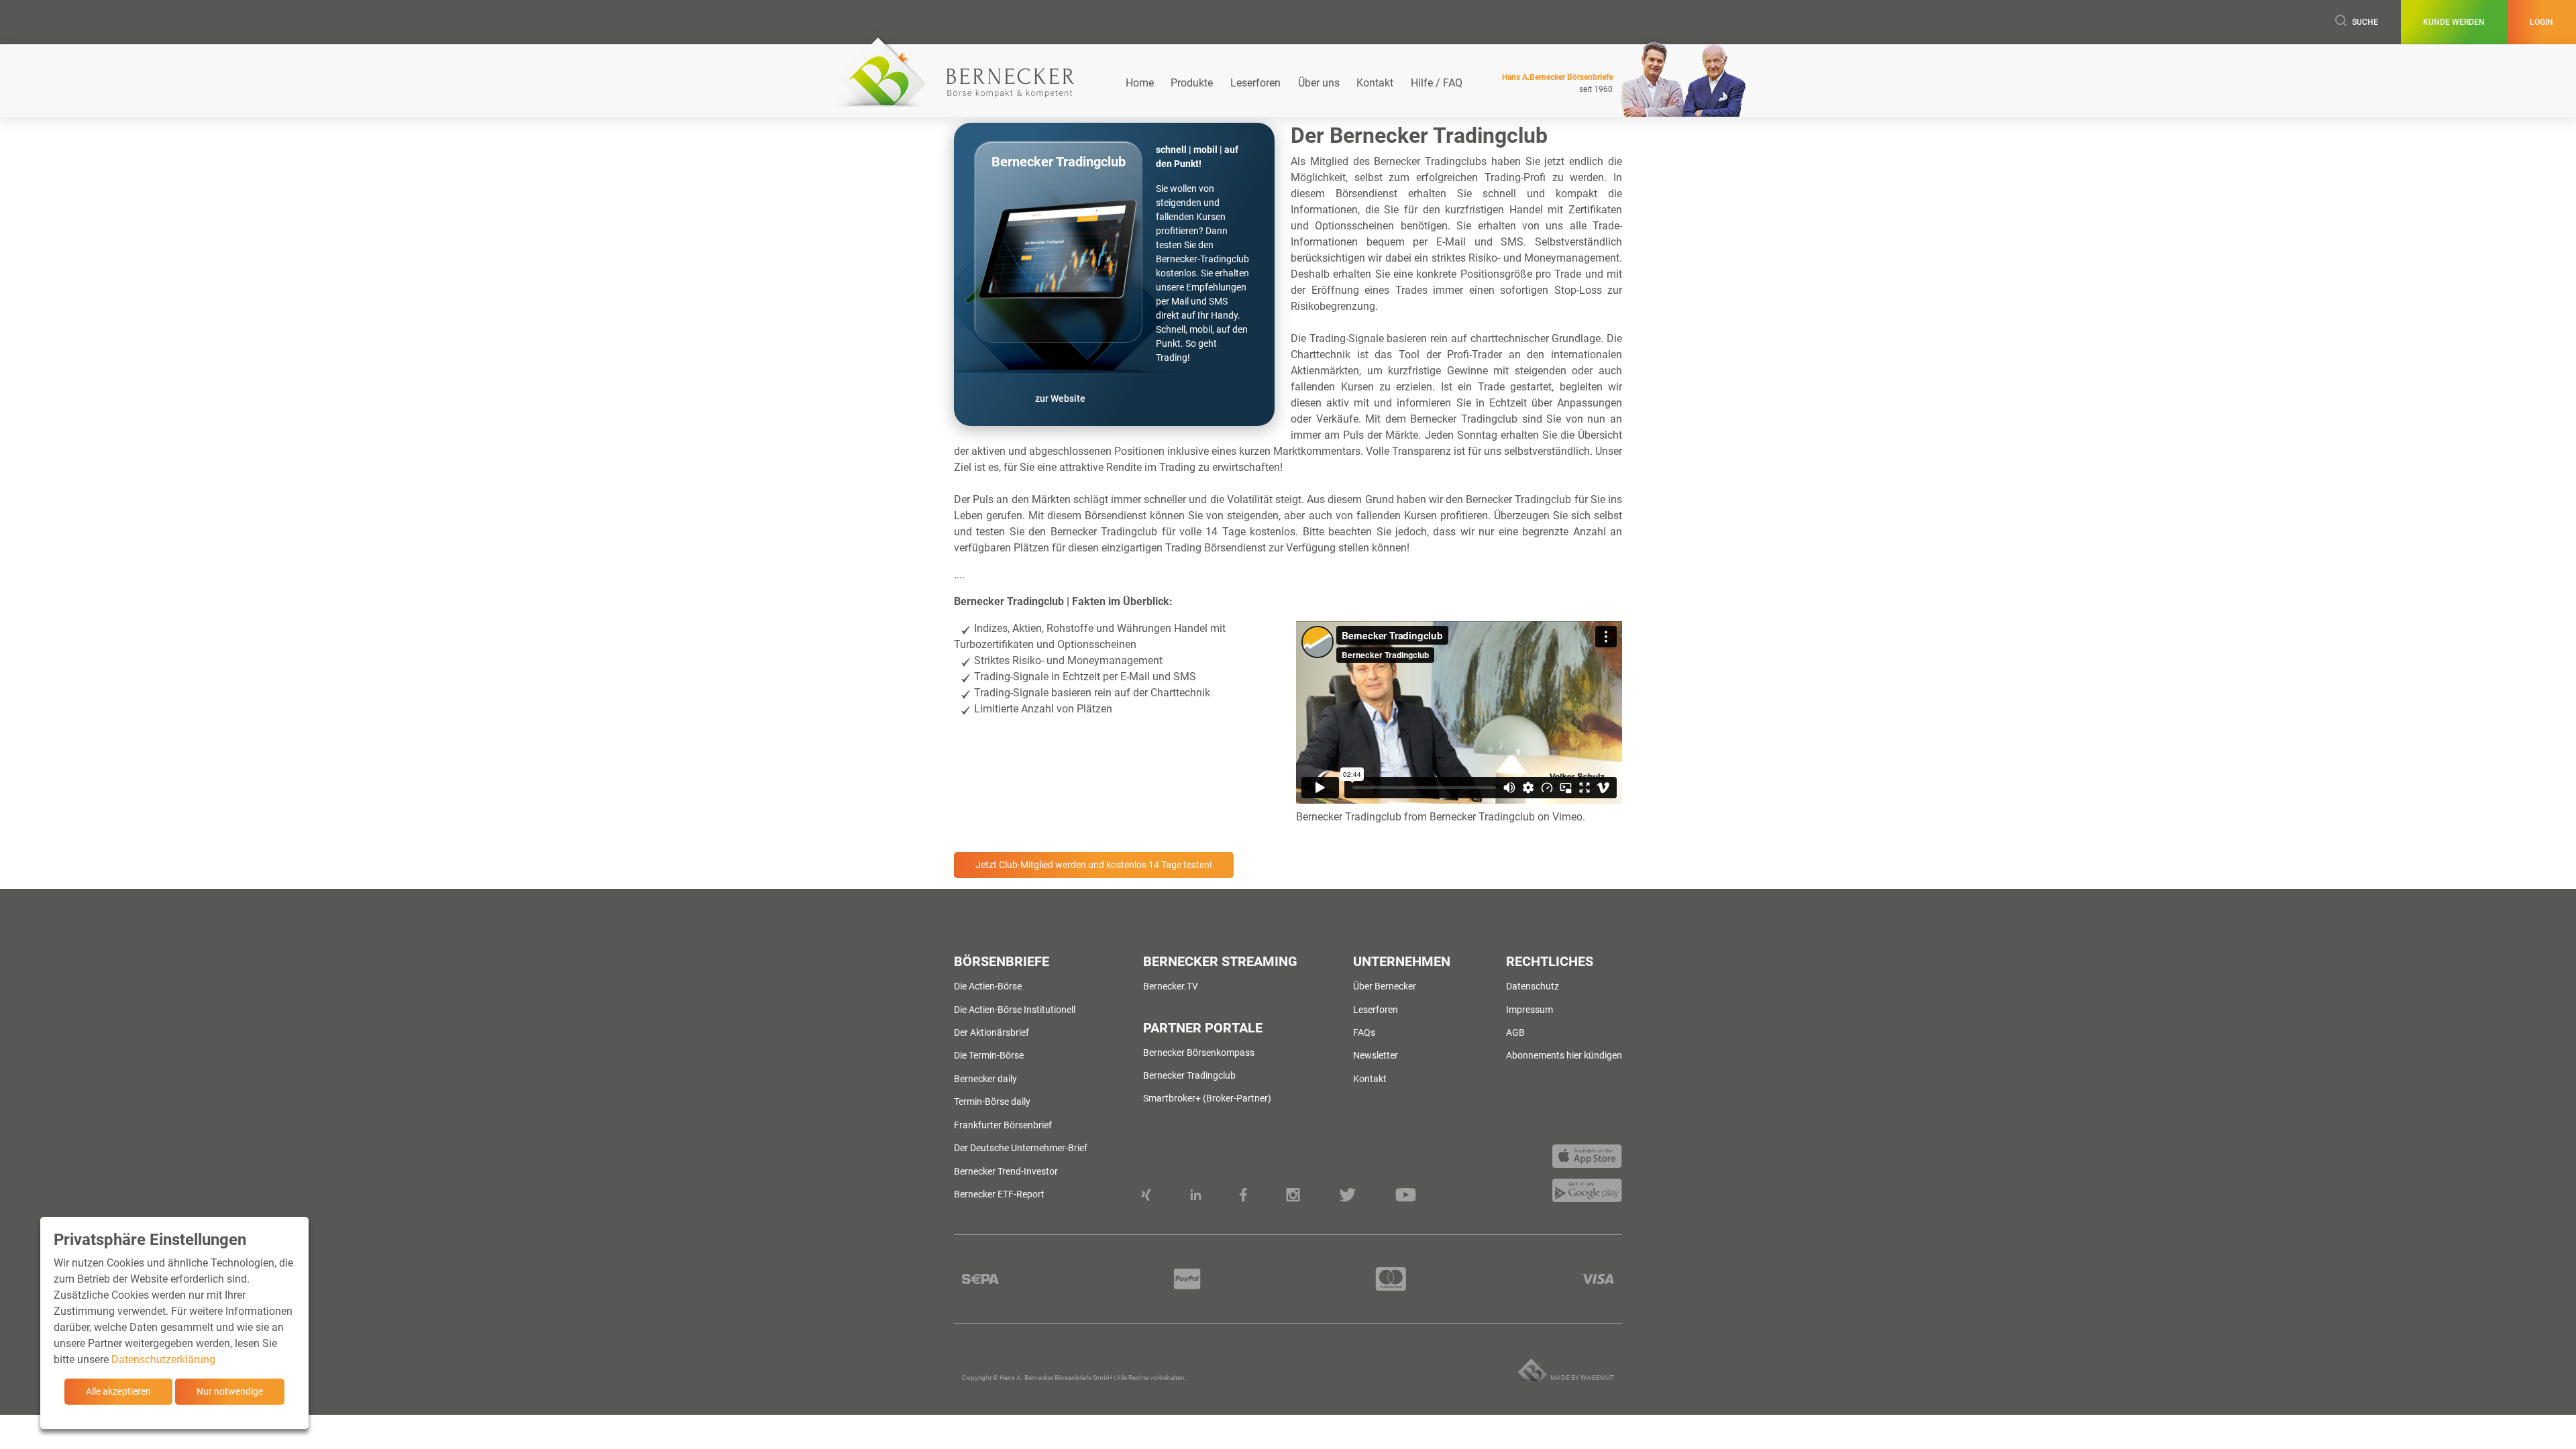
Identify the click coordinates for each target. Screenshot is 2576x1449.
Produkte (1192, 83)
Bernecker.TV (1171, 986)
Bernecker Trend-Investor (1006, 1171)
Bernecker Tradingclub (1349, 817)
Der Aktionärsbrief (991, 1032)
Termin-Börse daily (992, 1102)
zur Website (1060, 398)
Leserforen (1255, 83)
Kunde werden (2454, 22)
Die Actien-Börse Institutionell (1015, 1010)
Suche (2365, 22)
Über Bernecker (1385, 986)
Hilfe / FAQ (1437, 83)
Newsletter (1376, 1055)
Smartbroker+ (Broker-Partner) (1207, 1098)
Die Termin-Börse (989, 1055)
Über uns (1319, 83)
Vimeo (1567, 817)
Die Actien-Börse (988, 986)
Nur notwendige (230, 1391)
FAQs (1364, 1032)
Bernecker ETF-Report (999, 1194)
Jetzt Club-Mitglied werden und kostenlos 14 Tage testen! (1094, 865)
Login (2541, 22)
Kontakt (1375, 83)
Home (1140, 83)
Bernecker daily (985, 1079)
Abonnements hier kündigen (1564, 1055)
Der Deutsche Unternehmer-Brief (1021, 1148)
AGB (1515, 1032)
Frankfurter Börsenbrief (1003, 1125)
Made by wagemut (1582, 1378)
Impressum (1529, 1010)
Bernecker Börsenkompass (1199, 1053)
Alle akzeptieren (118, 1391)
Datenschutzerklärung (163, 1359)
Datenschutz (1533, 986)
